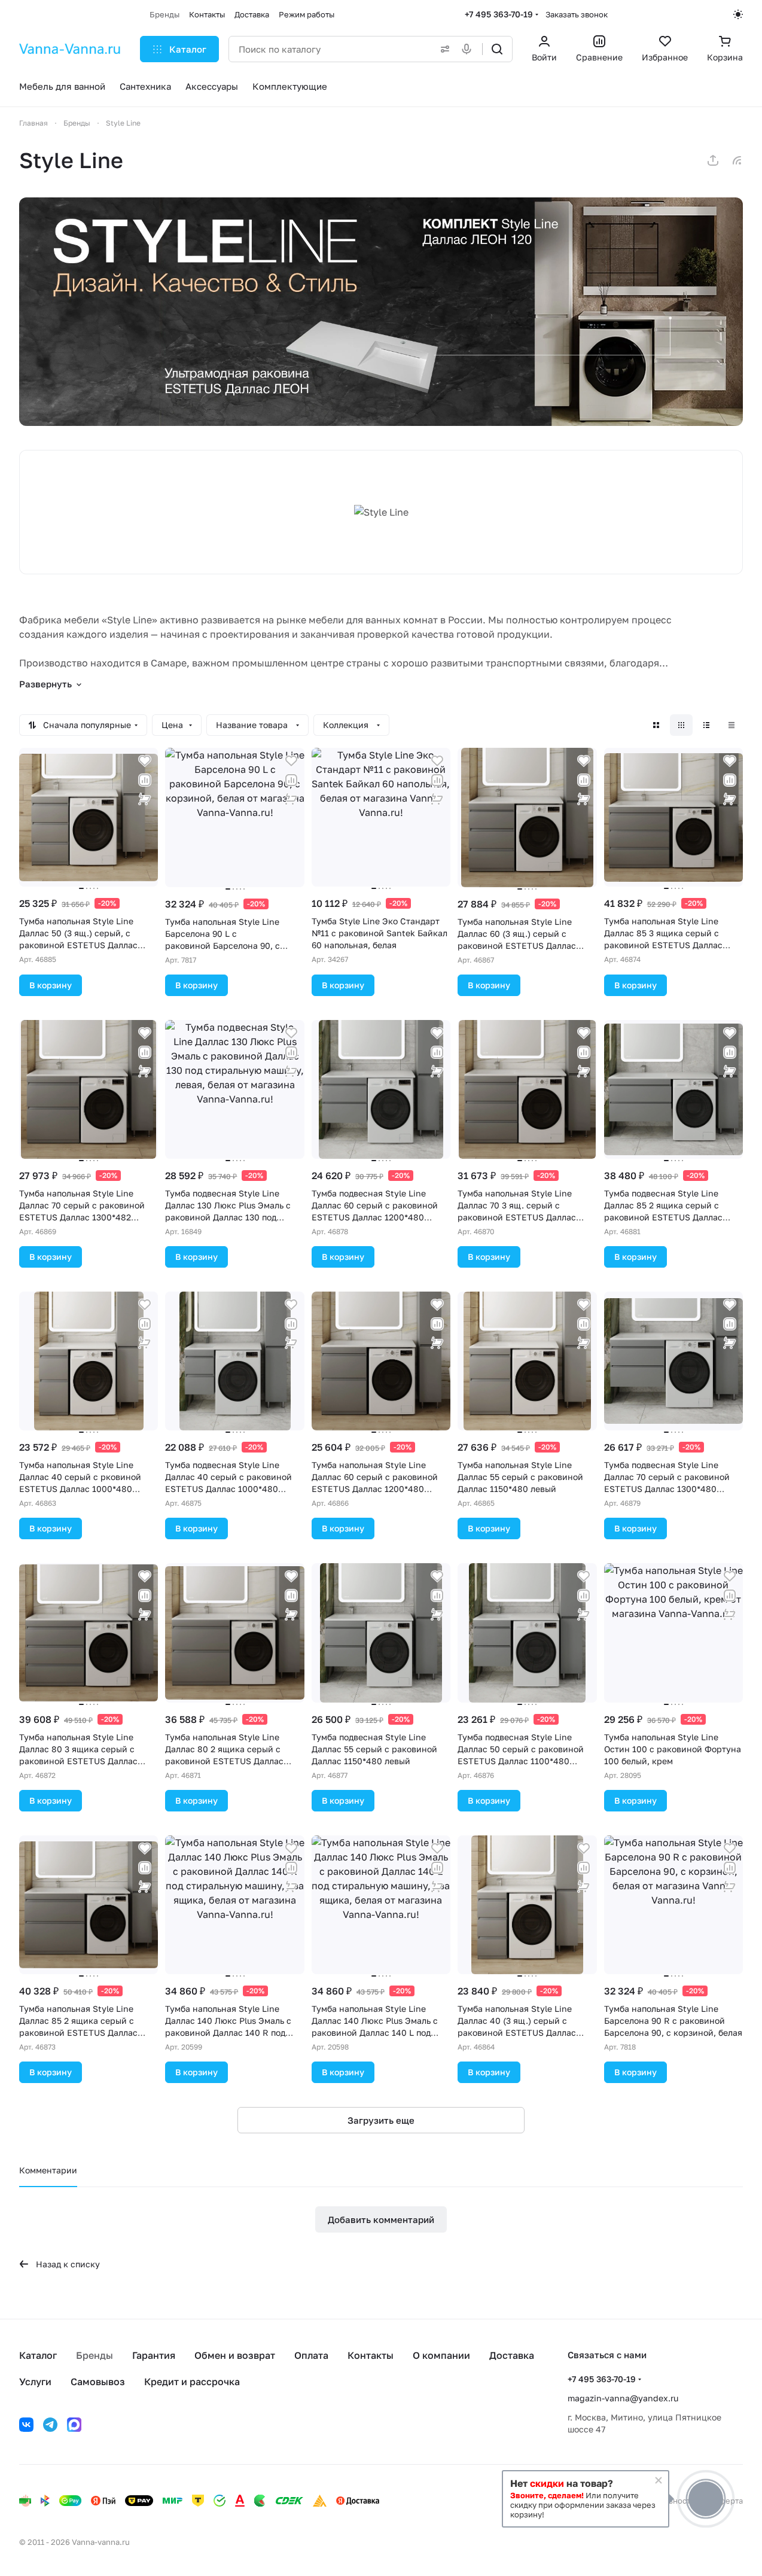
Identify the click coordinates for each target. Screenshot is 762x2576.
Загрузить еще (381, 2120)
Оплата (311, 2355)
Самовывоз (98, 2382)
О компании (441, 2355)
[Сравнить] (145, 780)
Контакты (371, 2355)
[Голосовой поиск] (469, 49)
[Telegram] (50, 2425)
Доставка (512, 2355)
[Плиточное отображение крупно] (656, 725)
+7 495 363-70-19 (499, 14)
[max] (74, 2425)
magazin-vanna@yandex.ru (623, 2398)
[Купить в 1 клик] (145, 799)
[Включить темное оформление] (738, 14)
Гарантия (154, 2355)
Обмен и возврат (235, 2355)
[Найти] (497, 49)
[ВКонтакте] (26, 2425)
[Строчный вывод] (706, 725)
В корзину (51, 985)
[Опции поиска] (443, 49)
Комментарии (48, 2170)
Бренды (95, 2355)
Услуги (35, 2382)
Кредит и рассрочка (192, 2382)
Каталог (38, 2355)
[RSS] (737, 160)
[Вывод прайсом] (731, 725)
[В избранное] (145, 761)
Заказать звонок (577, 14)
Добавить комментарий (381, 2219)
